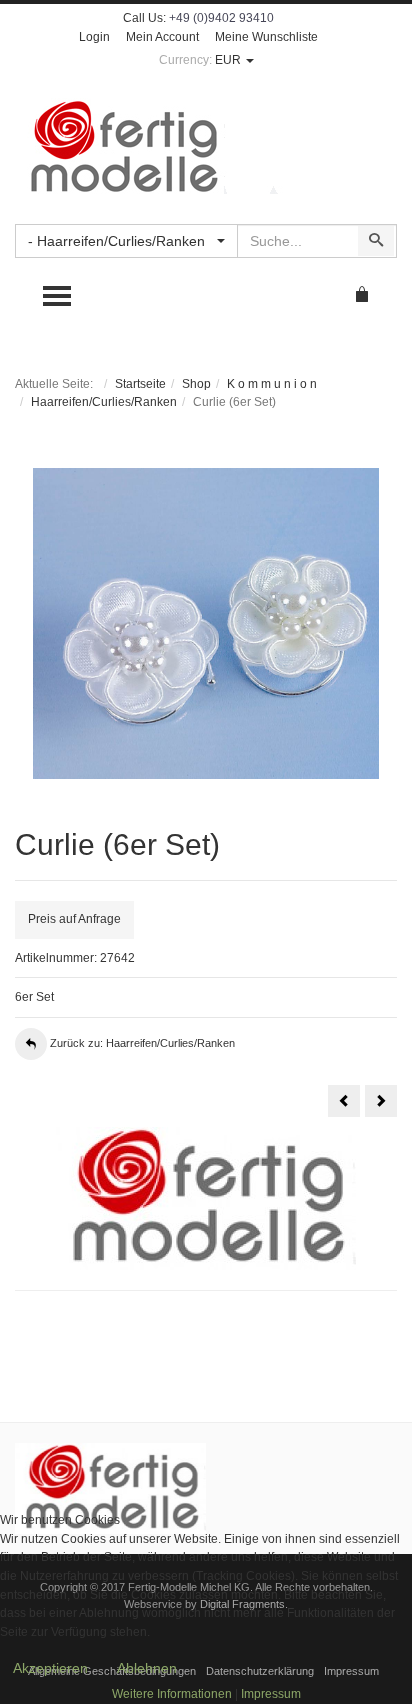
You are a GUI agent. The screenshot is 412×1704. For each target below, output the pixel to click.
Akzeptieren (50, 1668)
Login (94, 37)
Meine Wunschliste (266, 37)
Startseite (140, 384)
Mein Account (162, 37)
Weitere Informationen (172, 1694)
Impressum (271, 1694)
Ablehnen (147, 1668)
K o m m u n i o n (272, 384)
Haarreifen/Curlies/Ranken (104, 402)
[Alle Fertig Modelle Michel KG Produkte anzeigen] (110, 1488)
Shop (196, 384)
